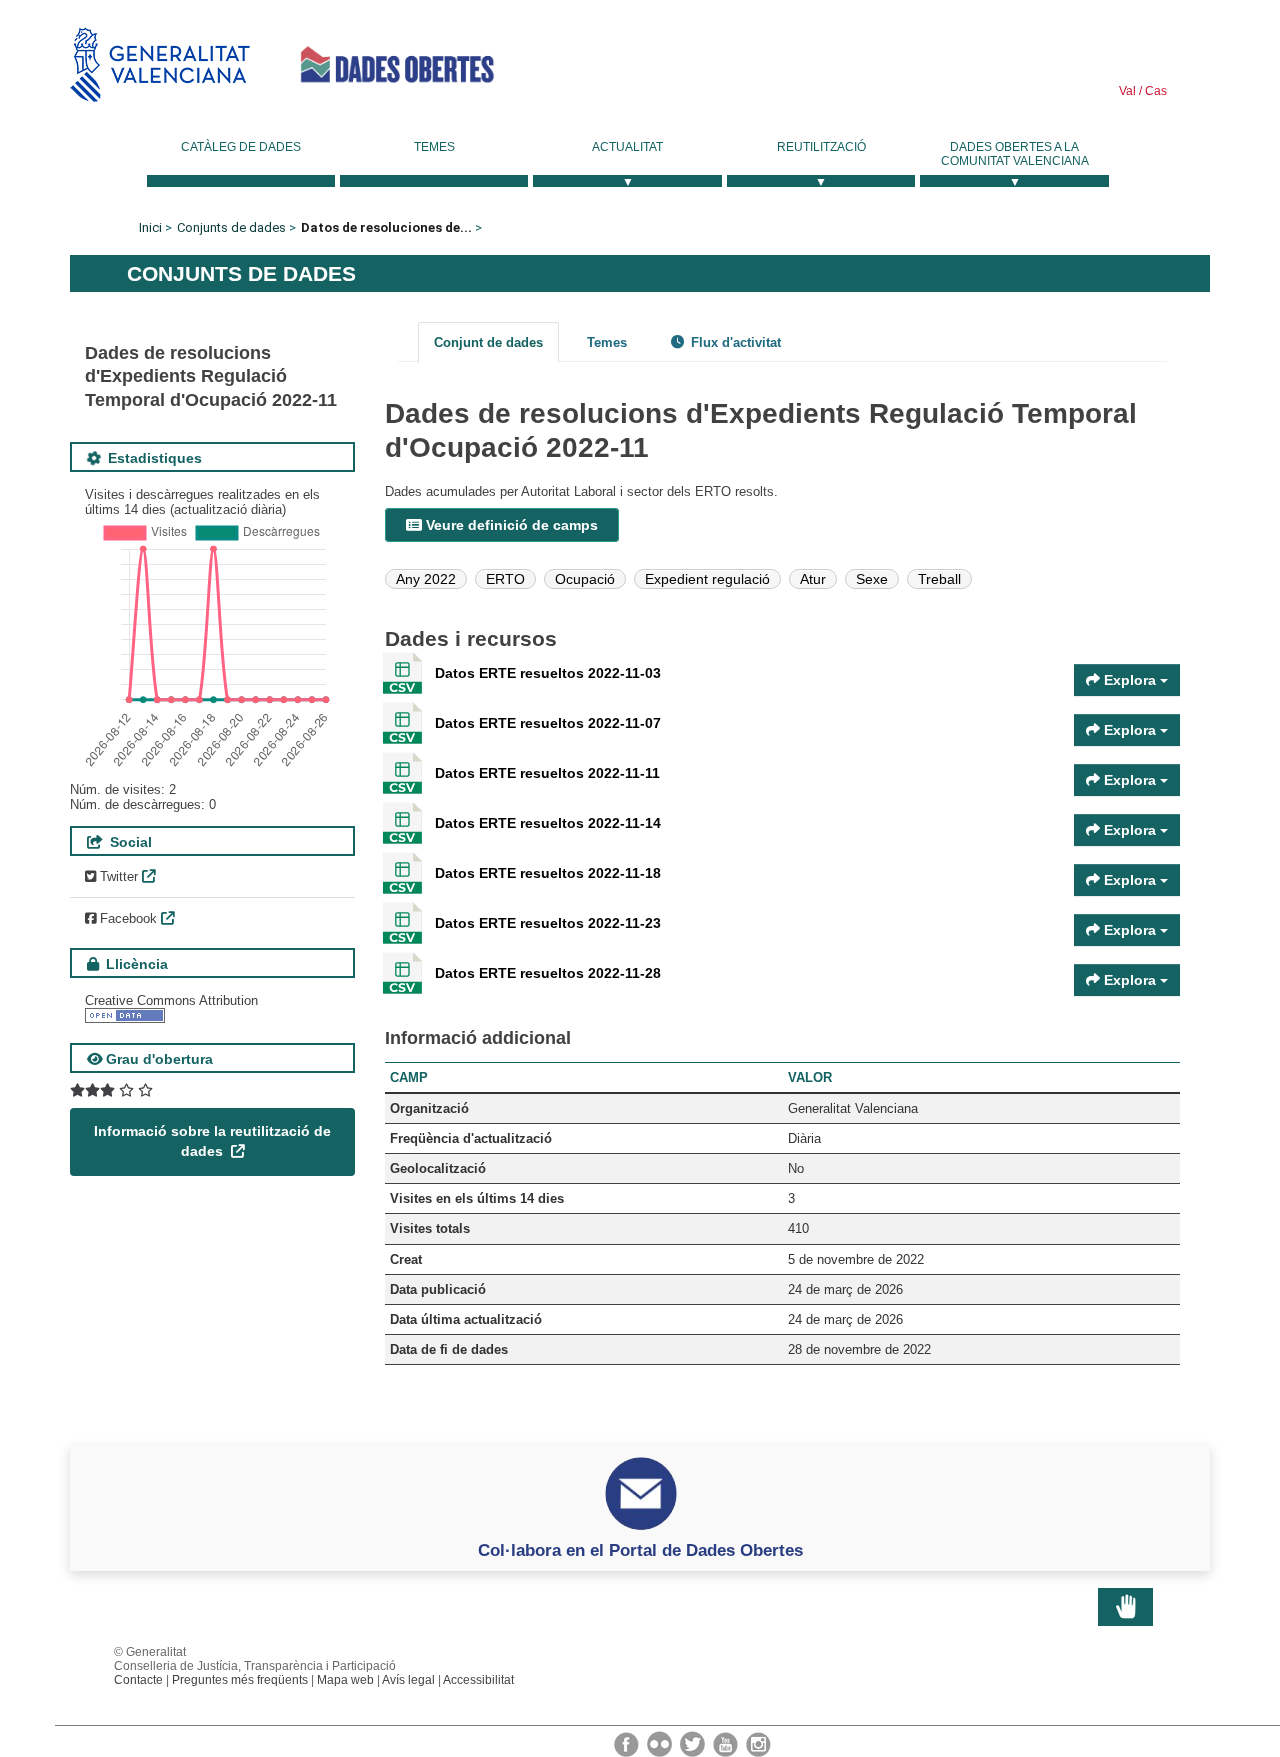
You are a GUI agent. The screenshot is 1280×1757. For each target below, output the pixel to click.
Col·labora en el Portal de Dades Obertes (640, 1550)
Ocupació (585, 579)
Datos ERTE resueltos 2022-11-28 (548, 973)
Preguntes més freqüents (240, 1680)
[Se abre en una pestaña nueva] (111, 1090)
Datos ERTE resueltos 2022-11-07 (548, 723)
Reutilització (821, 147)
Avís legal (408, 1680)
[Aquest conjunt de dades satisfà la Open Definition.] (125, 1015)
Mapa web (345, 1680)
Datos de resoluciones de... (386, 227)
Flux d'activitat (734, 342)
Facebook (126, 918)
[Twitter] (694, 1743)
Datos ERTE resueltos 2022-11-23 (548, 923)
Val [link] (1127, 91)
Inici (150, 227)
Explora (1130, 680)
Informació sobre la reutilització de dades (212, 1141)
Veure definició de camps (510, 525)
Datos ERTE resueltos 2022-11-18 (548, 873)
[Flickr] (661, 1743)
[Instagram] (758, 1743)
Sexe (872, 579)
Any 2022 (426, 579)
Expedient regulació (707, 579)
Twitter (117, 876)
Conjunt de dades (488, 342)
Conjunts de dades (231, 227)
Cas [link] (1154, 91)
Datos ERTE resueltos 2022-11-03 (548, 673)
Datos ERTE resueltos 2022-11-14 (548, 823)
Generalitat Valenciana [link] (160, 64)
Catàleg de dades (241, 147)
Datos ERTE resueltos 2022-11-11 (547, 773)
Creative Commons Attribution (171, 1000)
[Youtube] (727, 1743)
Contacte (138, 1680)
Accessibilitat (478, 1680)
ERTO (505, 579)
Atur (813, 579)
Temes (434, 147)
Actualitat (627, 147)
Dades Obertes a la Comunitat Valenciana (1015, 154)
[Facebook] (628, 1743)
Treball (939, 579)
